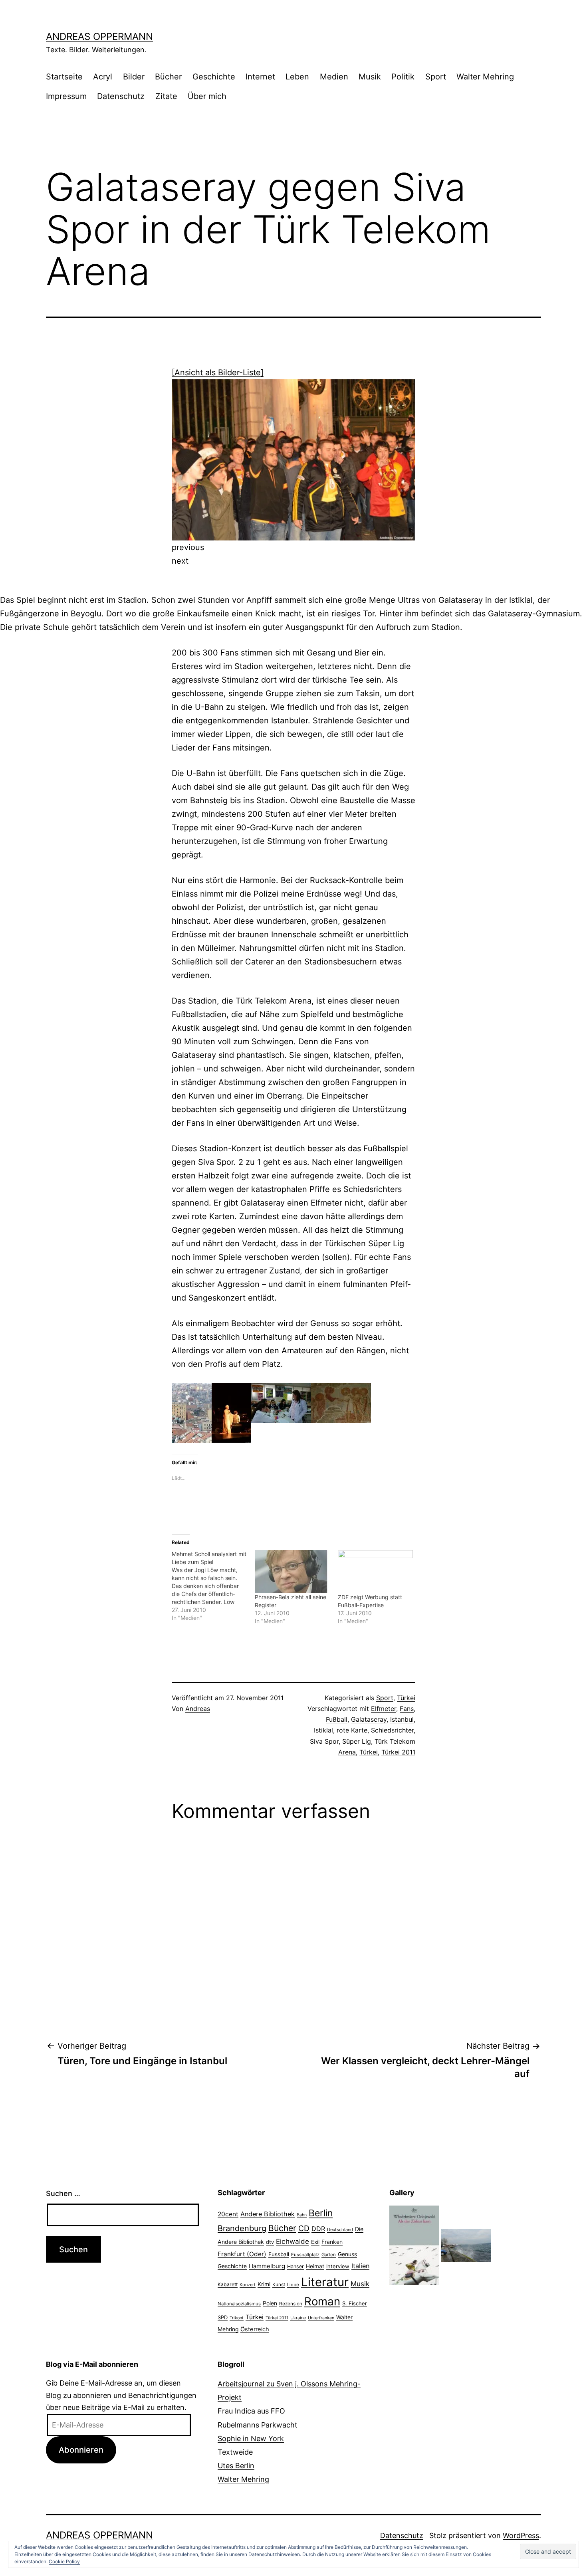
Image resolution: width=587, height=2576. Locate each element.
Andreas (198, 1709)
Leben (297, 77)
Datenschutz (121, 96)
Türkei (406, 1698)
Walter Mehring (485, 77)
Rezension (291, 2304)
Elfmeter (384, 1709)
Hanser (295, 2266)
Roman (322, 2301)
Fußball (337, 1719)
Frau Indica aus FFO (251, 2411)
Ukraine (298, 2318)
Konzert (248, 2285)
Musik (370, 77)
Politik (403, 77)
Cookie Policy (64, 2561)
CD (304, 2228)
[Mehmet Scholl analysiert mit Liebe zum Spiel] (213, 1586)
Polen (270, 2303)
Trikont (237, 2318)
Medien (334, 77)
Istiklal (323, 1730)
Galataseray (369, 1719)
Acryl (103, 77)
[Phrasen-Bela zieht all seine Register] (292, 1571)
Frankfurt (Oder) (242, 2254)
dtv (270, 2242)
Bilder (134, 77)
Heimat (315, 2266)
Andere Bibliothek (268, 2214)
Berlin (321, 2213)
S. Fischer (355, 2303)
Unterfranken (321, 2318)
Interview (338, 2266)
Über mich (207, 96)
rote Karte (352, 1730)
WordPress (521, 2535)
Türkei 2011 (398, 1752)
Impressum (66, 96)
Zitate (166, 96)
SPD (223, 2317)
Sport (436, 77)
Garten (329, 2255)
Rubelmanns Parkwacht (258, 2425)
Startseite (64, 77)
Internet (260, 77)
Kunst (279, 2285)
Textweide (235, 2452)
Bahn (302, 2215)
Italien (360, 2266)
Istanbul (402, 1719)
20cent (228, 2214)
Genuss (347, 2254)
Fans (407, 1709)
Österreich (255, 2329)
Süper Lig (357, 1741)
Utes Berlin (236, 2466)
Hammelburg (267, 2266)
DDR (318, 2229)
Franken (332, 2242)
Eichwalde (293, 2241)
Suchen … (63, 2193)
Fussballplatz (305, 2255)
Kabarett (228, 2284)
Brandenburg (242, 2228)
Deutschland (340, 2229)
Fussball (279, 2254)
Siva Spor (324, 1741)
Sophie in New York (251, 2438)
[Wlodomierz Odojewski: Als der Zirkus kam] (414, 2245)
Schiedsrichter (392, 1730)
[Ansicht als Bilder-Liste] (218, 372)
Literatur (325, 2282)
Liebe (293, 2285)
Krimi (264, 2284)
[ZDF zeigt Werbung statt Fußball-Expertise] (375, 1571)
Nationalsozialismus (239, 2304)
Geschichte (214, 77)
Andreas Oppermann (99, 37)
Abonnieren (81, 2450)
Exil (315, 2242)
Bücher (168, 77)
